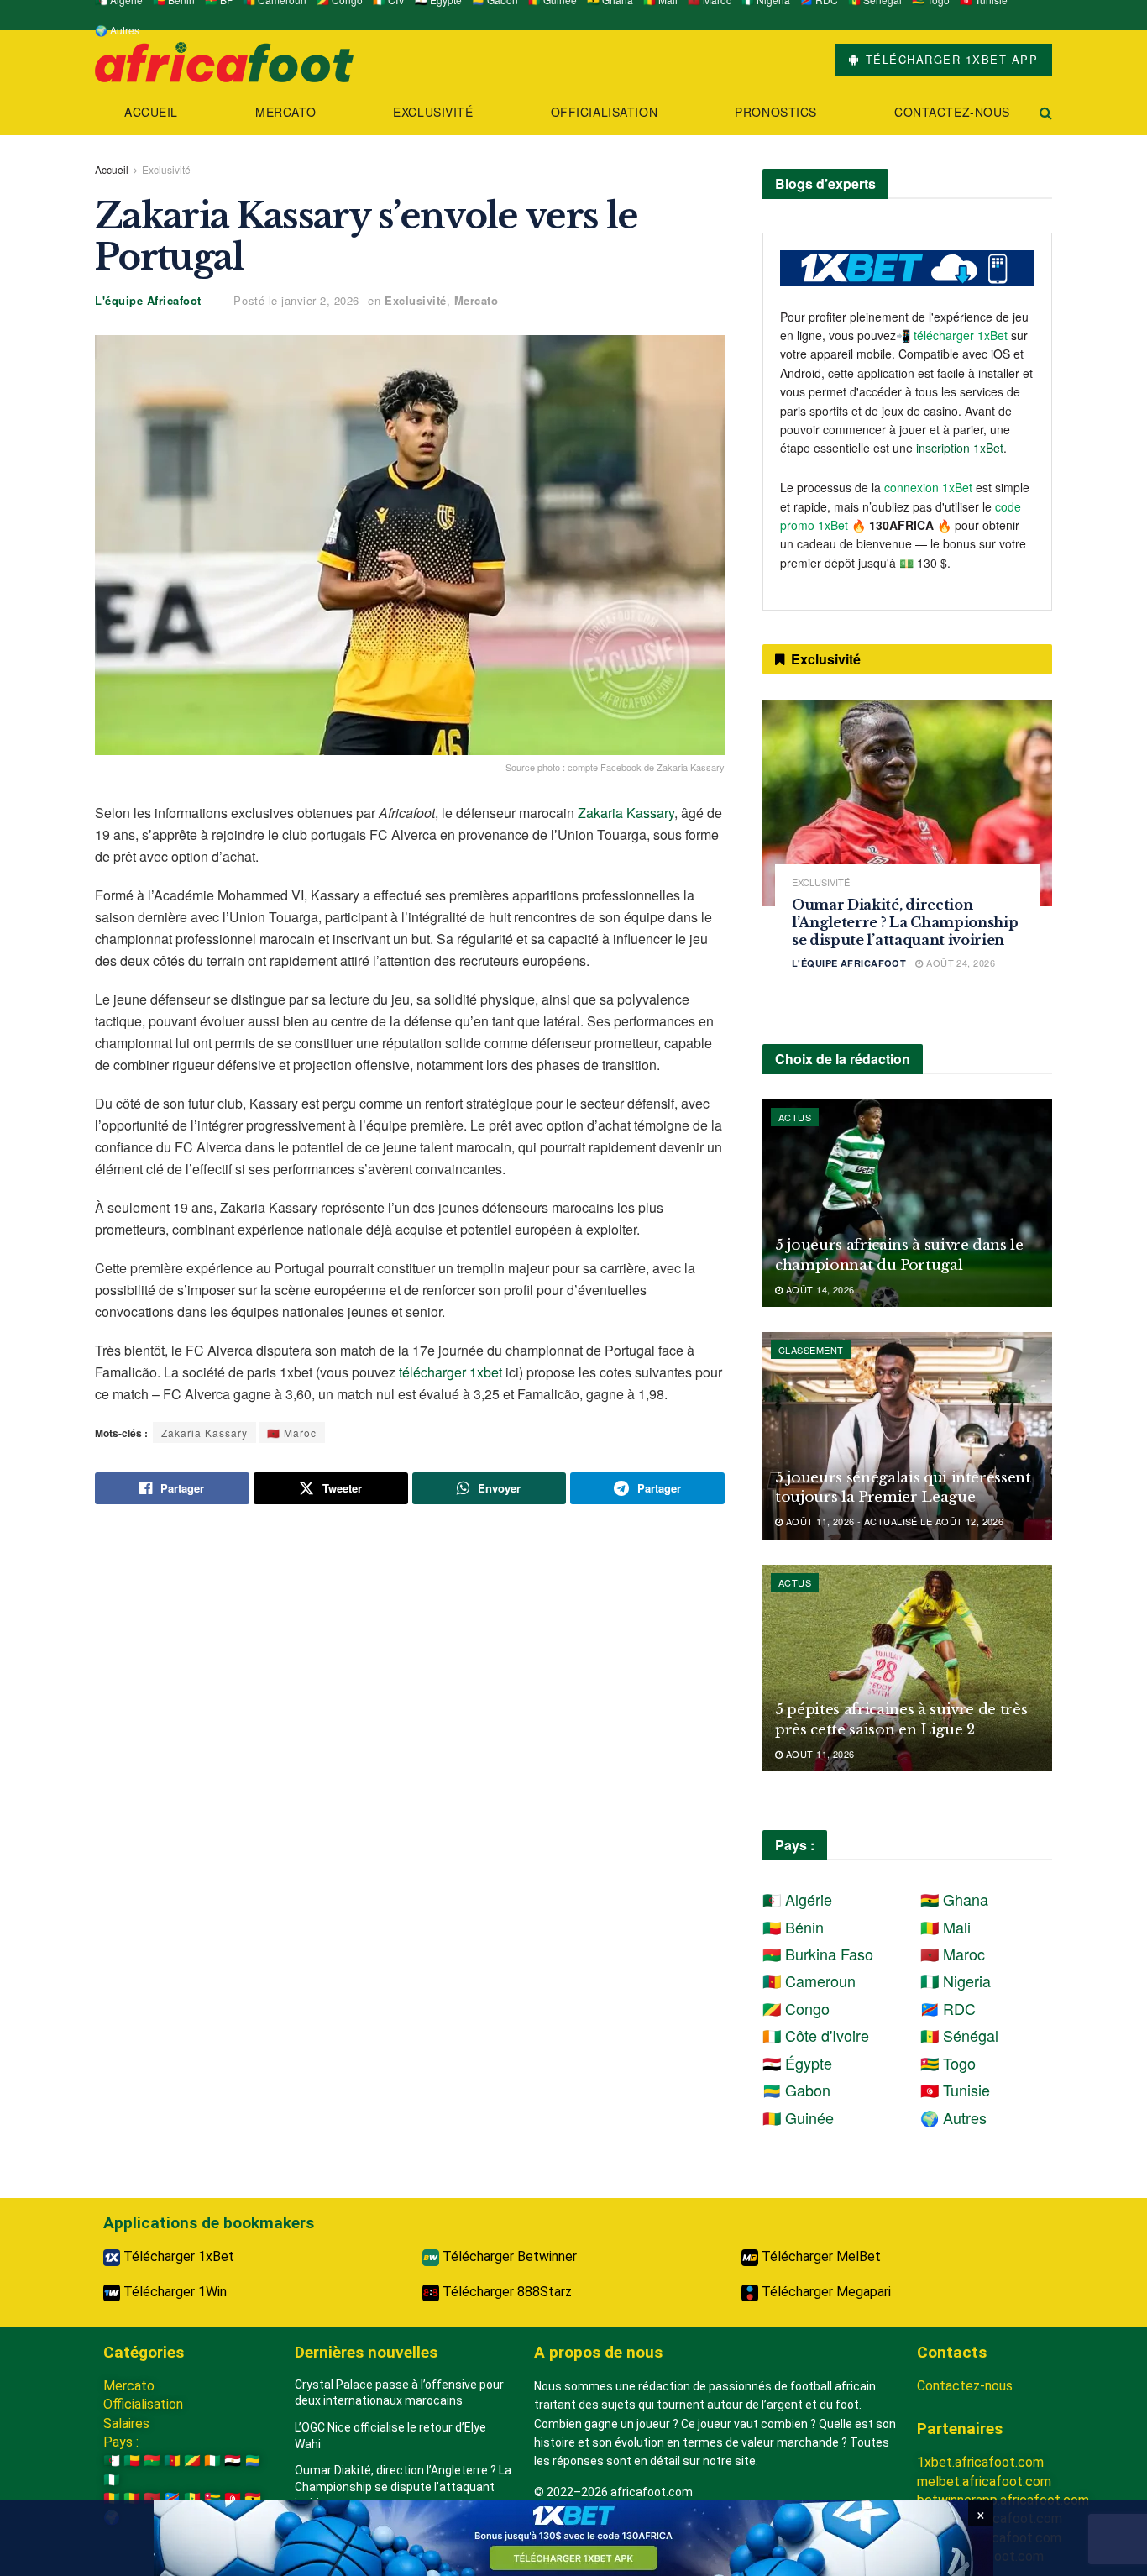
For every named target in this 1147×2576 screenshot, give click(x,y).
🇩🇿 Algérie (797, 1899)
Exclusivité (433, 112)
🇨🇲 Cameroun (809, 1981)
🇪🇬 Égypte (797, 2063)
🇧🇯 (132, 2461)
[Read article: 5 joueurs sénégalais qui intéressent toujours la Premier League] (907, 1436)
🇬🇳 (112, 2498)
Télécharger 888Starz (505, 2292)
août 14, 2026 (818, 1289)
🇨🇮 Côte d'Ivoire (816, 2035)
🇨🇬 (192, 2461)
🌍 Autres (117, 30)
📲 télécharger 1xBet (953, 335)
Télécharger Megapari (825, 2292)
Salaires (126, 2424)
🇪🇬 (233, 2461)
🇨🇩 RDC (948, 2008)
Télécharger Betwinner (508, 2256)
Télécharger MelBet (820, 2256)
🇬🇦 (253, 2461)
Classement (811, 1350)
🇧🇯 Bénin (793, 1927)
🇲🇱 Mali (945, 1927)
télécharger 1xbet (450, 1372)
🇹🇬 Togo (948, 2063)
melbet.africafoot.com (984, 2482)
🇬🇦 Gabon (796, 2090)
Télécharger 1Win (173, 2292)
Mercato (285, 112)
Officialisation (604, 112)
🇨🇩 (172, 2498)
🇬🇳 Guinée (798, 2117)
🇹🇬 (212, 2498)
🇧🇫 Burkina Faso (818, 1954)
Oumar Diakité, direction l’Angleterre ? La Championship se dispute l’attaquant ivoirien (905, 922)
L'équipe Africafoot (148, 300)
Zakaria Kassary (626, 813)
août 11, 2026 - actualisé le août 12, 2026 (893, 1521)
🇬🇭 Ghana (954, 1899)
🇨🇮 (212, 2461)
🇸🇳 (192, 2498)
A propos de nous (598, 2352)
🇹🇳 (233, 2498)
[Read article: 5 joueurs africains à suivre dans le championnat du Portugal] (907, 1203)
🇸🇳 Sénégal (959, 2035)
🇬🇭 (253, 2498)
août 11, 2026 (818, 1754)
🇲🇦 (152, 2498)
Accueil (151, 112)
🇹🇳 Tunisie (955, 2090)
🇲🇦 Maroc (292, 1432)
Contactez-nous (952, 112)
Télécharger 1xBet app (949, 59)
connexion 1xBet (928, 487)
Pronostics (776, 112)
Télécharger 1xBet (177, 2256)
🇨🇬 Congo (796, 2008)
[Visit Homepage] (224, 60)
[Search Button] (1046, 112)
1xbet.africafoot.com (980, 2462)
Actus (795, 1117)
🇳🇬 (112, 2480)
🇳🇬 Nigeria (956, 1981)
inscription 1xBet (960, 448)
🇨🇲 (172, 2461)
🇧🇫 (152, 2461)
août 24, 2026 (959, 963)
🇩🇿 (112, 2461)
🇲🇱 (132, 2498)
